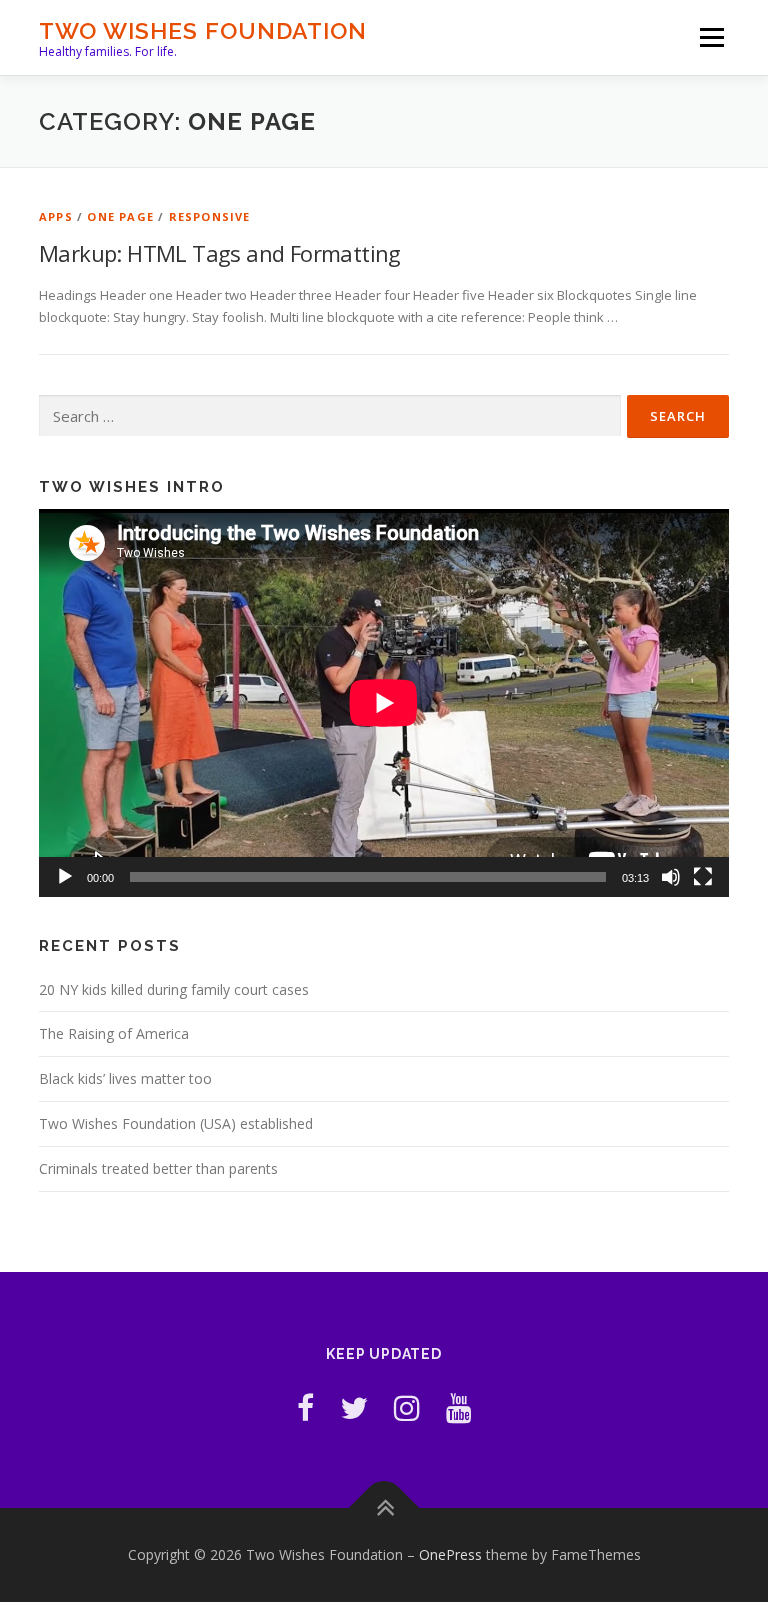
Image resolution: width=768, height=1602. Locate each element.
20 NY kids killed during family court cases (174, 989)
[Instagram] (407, 1407)
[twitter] (354, 1407)
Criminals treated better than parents (158, 1168)
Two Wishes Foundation (203, 30)
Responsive (210, 216)
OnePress (450, 1554)
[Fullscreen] (703, 877)
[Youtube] (459, 1407)
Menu (711, 37)
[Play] (65, 877)
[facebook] (305, 1407)
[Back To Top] (384, 1508)
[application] (384, 703)
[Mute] (671, 877)
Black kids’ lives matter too (125, 1078)
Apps (56, 216)
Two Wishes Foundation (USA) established (176, 1123)
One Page (120, 216)
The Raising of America (114, 1033)
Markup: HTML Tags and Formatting (220, 253)
